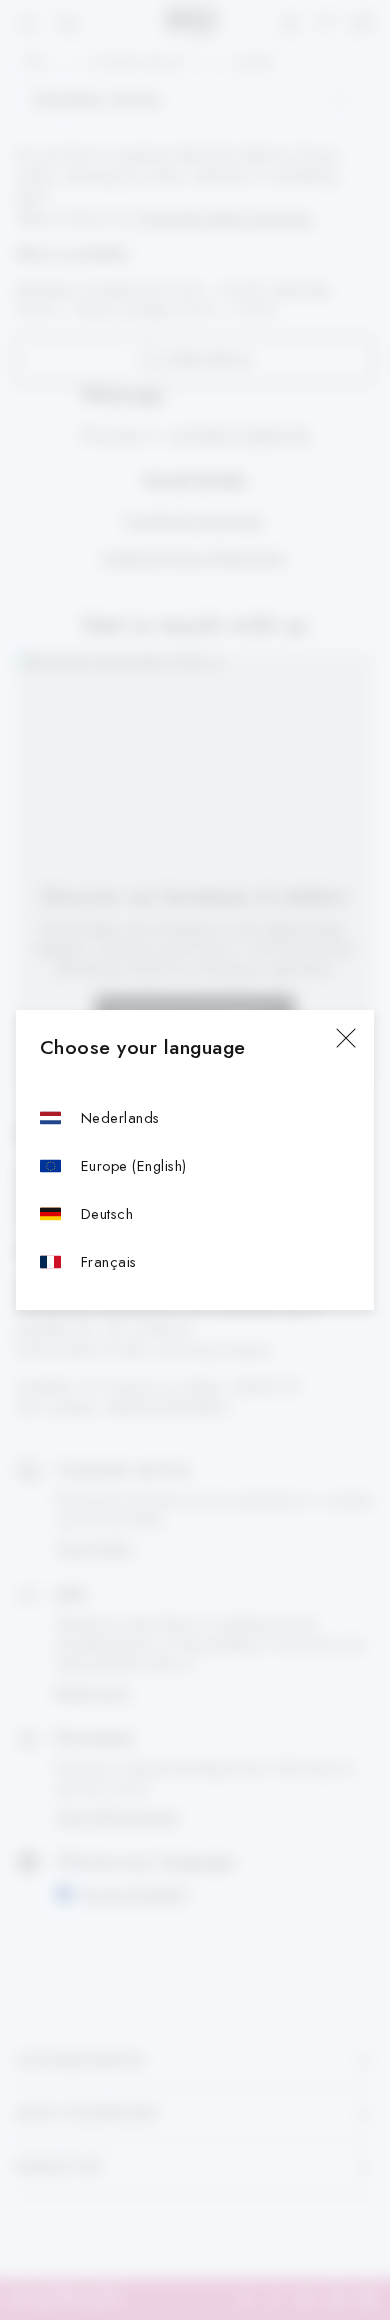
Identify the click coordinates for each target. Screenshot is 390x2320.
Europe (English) (134, 1165)
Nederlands (120, 1117)
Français (109, 1261)
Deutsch (107, 1213)
